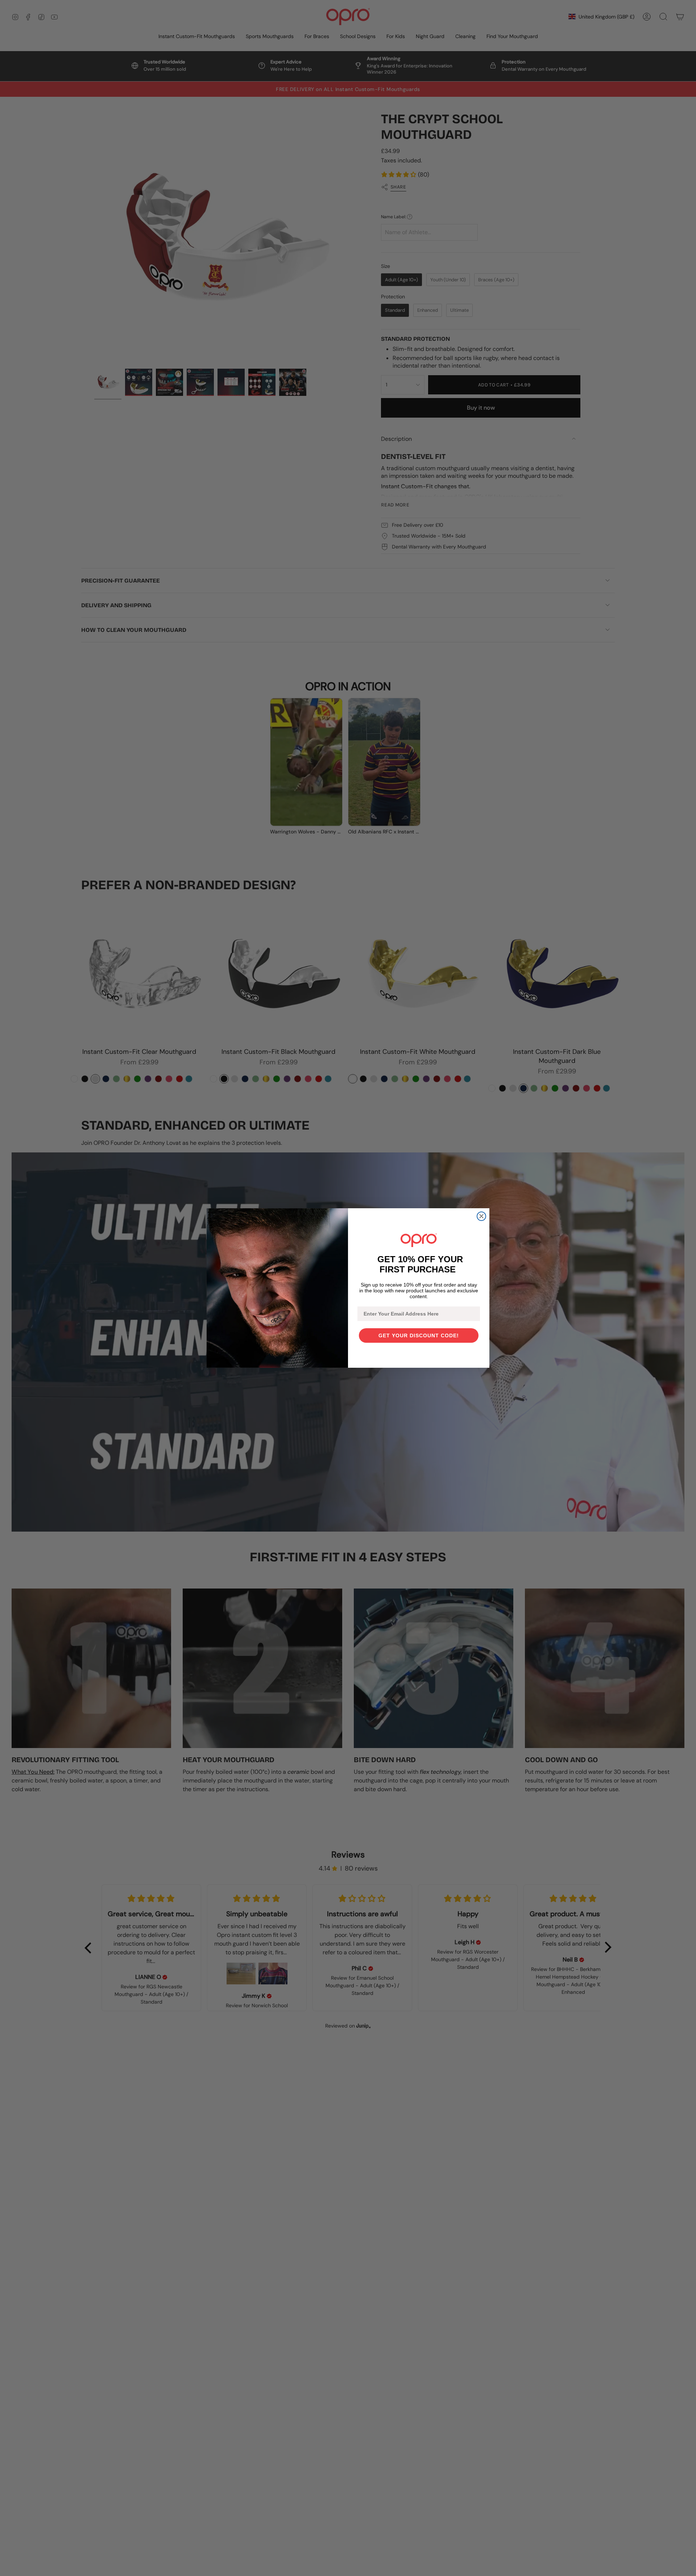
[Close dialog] (481, 1216)
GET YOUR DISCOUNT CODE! (419, 1335)
